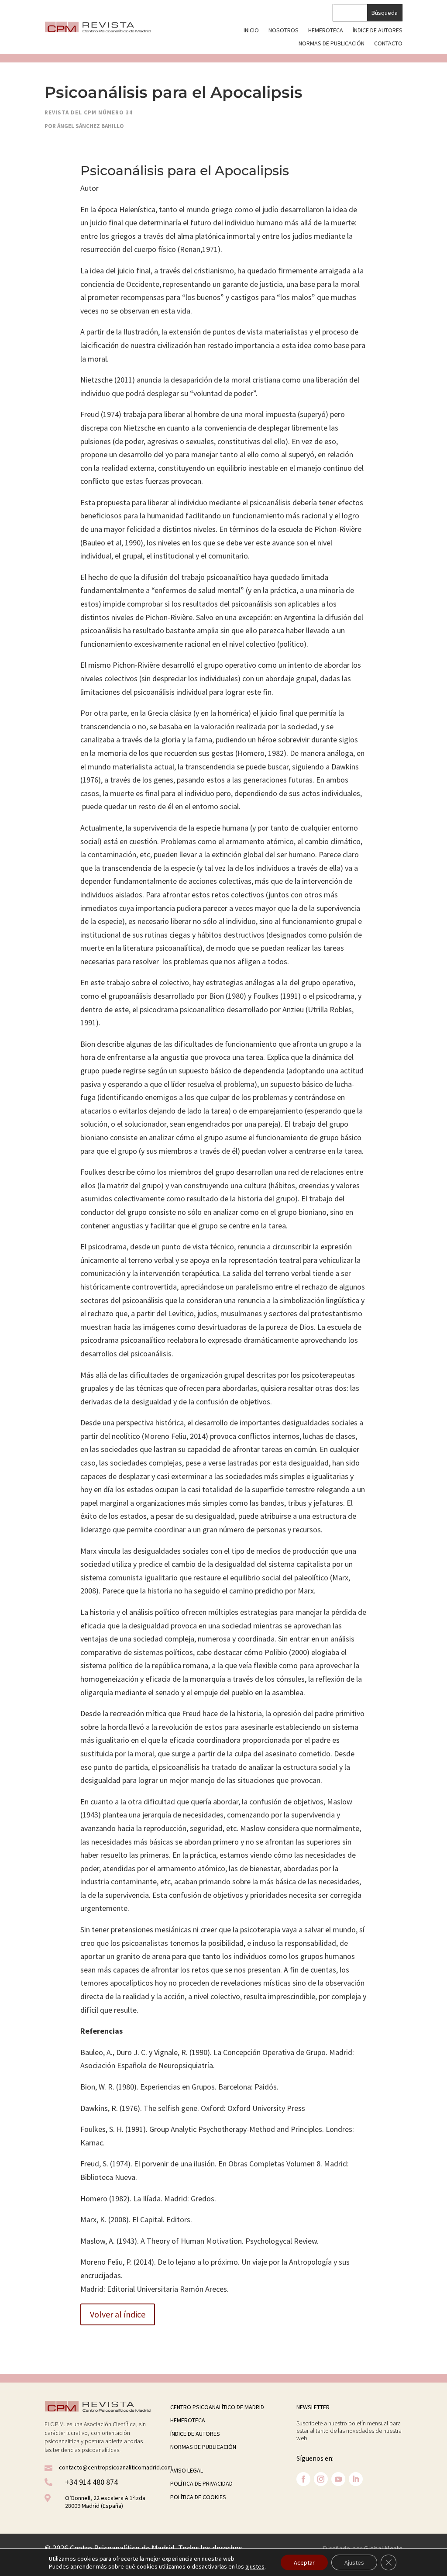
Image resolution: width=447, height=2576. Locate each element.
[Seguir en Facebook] (303, 2479)
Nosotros (284, 31)
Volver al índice (118, 2314)
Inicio (251, 31)
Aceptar (304, 2562)
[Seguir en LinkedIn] (356, 2479)
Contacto (388, 44)
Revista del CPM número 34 (89, 112)
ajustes (255, 2566)
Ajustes (354, 2562)
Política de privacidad (201, 2483)
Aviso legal (187, 2470)
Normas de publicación (332, 44)
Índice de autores (378, 31)
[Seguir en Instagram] (321, 2479)
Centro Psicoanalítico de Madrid (217, 2407)
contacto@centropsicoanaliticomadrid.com (116, 2467)
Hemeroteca (326, 31)
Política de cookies (198, 2497)
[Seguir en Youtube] (338, 2479)
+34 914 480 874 (91, 2482)
